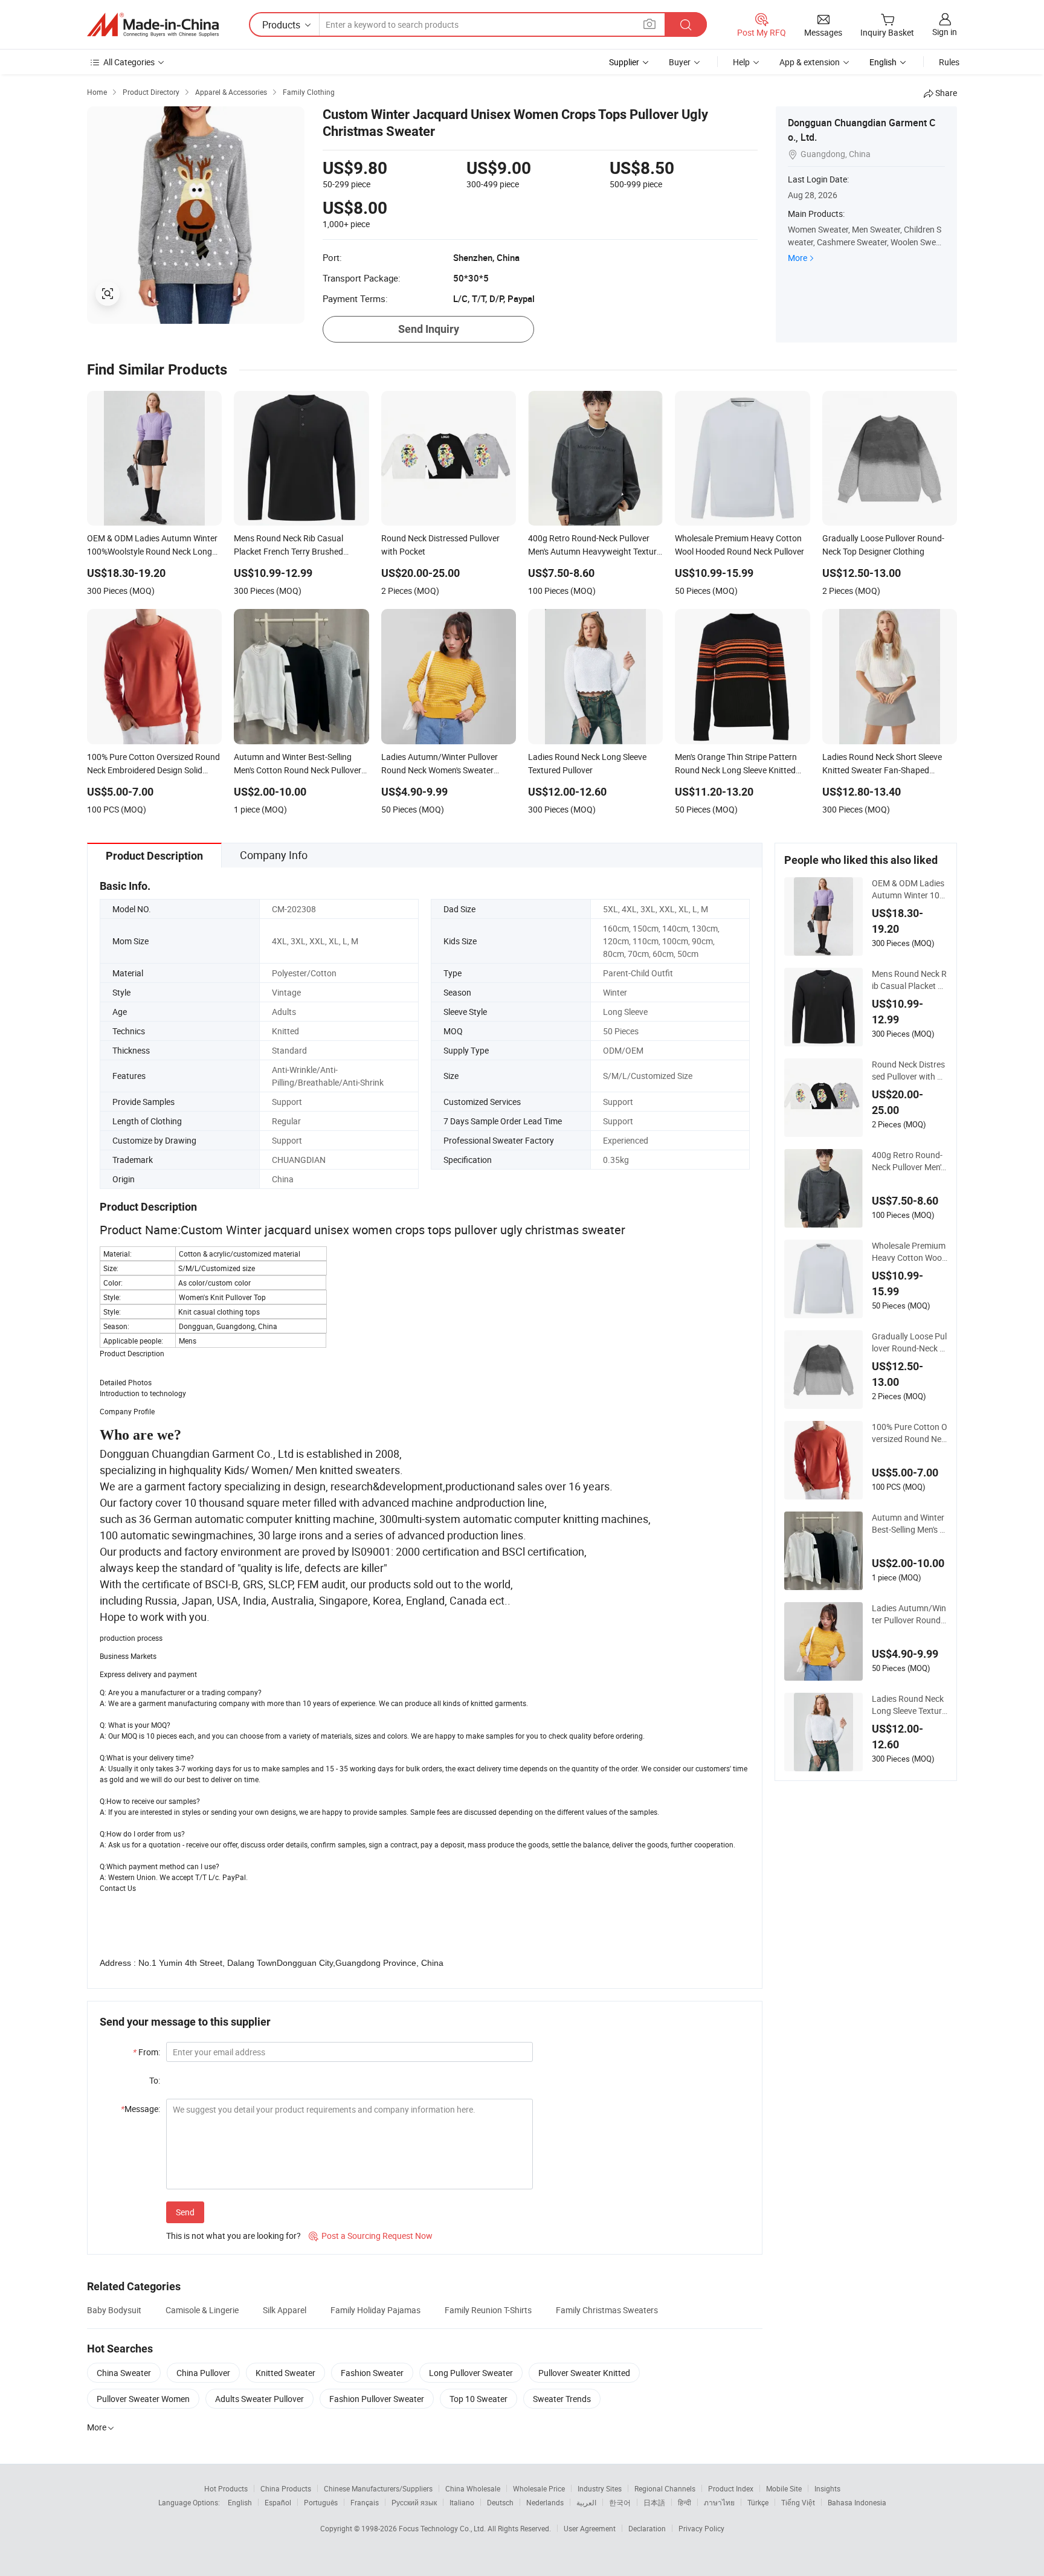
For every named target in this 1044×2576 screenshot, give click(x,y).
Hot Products (226, 2488)
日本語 (654, 2502)
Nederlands (545, 2502)
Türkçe (758, 2502)
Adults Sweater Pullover (259, 2399)
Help (741, 62)
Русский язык (414, 2502)
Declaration (647, 2528)
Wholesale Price (539, 2488)
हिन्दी (685, 2502)
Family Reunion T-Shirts (488, 2310)
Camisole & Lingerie (202, 2310)
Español (278, 2502)
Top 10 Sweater (478, 2399)
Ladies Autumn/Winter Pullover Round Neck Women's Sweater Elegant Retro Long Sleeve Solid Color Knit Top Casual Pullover (910, 1614)
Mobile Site (784, 2488)
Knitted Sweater (285, 2373)
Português (321, 2502)
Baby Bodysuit (114, 2310)
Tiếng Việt (798, 2502)
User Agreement (590, 2528)
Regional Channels (665, 2488)
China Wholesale (473, 2488)
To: (155, 2080)
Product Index (731, 2488)
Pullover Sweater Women (143, 2399)
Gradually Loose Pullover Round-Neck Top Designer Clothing (909, 1342)
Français (365, 2502)
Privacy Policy (701, 2528)
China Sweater (124, 2373)
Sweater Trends (562, 2399)
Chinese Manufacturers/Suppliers (378, 2488)
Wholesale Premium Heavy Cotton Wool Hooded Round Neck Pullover (909, 1252)
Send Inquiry (429, 329)
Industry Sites (600, 2488)
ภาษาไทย (719, 2502)
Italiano (462, 2502)
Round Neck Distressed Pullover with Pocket (910, 1071)
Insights (827, 2488)
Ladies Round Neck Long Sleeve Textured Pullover (909, 1705)
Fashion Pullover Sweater (377, 2399)
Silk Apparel (285, 2310)
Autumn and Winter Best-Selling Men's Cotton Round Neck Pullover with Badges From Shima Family (909, 1524)
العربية (586, 2502)
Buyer (680, 62)
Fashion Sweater (372, 2373)
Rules (949, 62)
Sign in (945, 32)
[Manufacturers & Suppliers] (153, 25)
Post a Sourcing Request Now (371, 2236)
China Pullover (203, 2373)
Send (185, 2212)
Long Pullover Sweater (471, 2373)
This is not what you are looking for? (234, 2236)
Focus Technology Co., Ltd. (443, 2528)
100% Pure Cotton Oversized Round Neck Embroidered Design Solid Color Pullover (910, 1433)
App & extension (810, 62)
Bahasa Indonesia (857, 2502)
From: (147, 2052)
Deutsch (500, 2502)
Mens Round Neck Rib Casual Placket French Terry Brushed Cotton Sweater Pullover (909, 980)
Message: (140, 2109)
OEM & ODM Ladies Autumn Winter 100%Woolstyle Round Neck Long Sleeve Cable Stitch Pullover (909, 889)
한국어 (620, 2502)
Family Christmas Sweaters (607, 2310)
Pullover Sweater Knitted (584, 2373)
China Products (286, 2488)
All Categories (129, 62)
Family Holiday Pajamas (375, 2310)
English (240, 2502)
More (797, 258)
